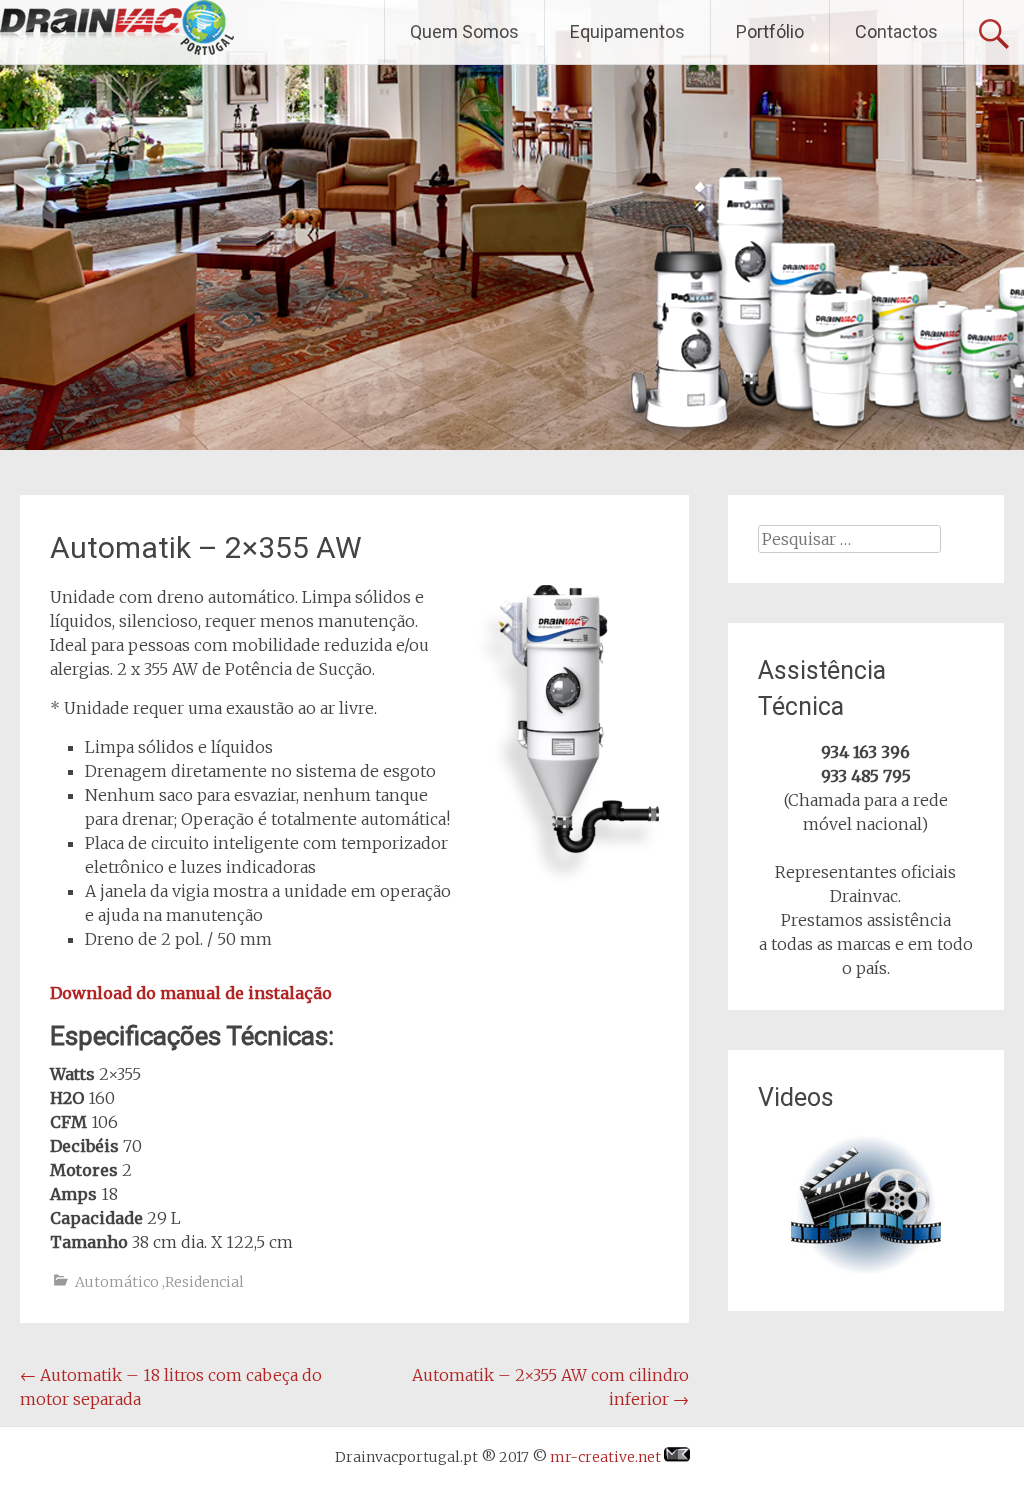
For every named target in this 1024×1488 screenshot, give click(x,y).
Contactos (896, 31)
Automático (117, 1282)
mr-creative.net (607, 1457)
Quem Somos (464, 31)
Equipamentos (627, 31)
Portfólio (770, 31)
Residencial (204, 1282)
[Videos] (865, 1206)
